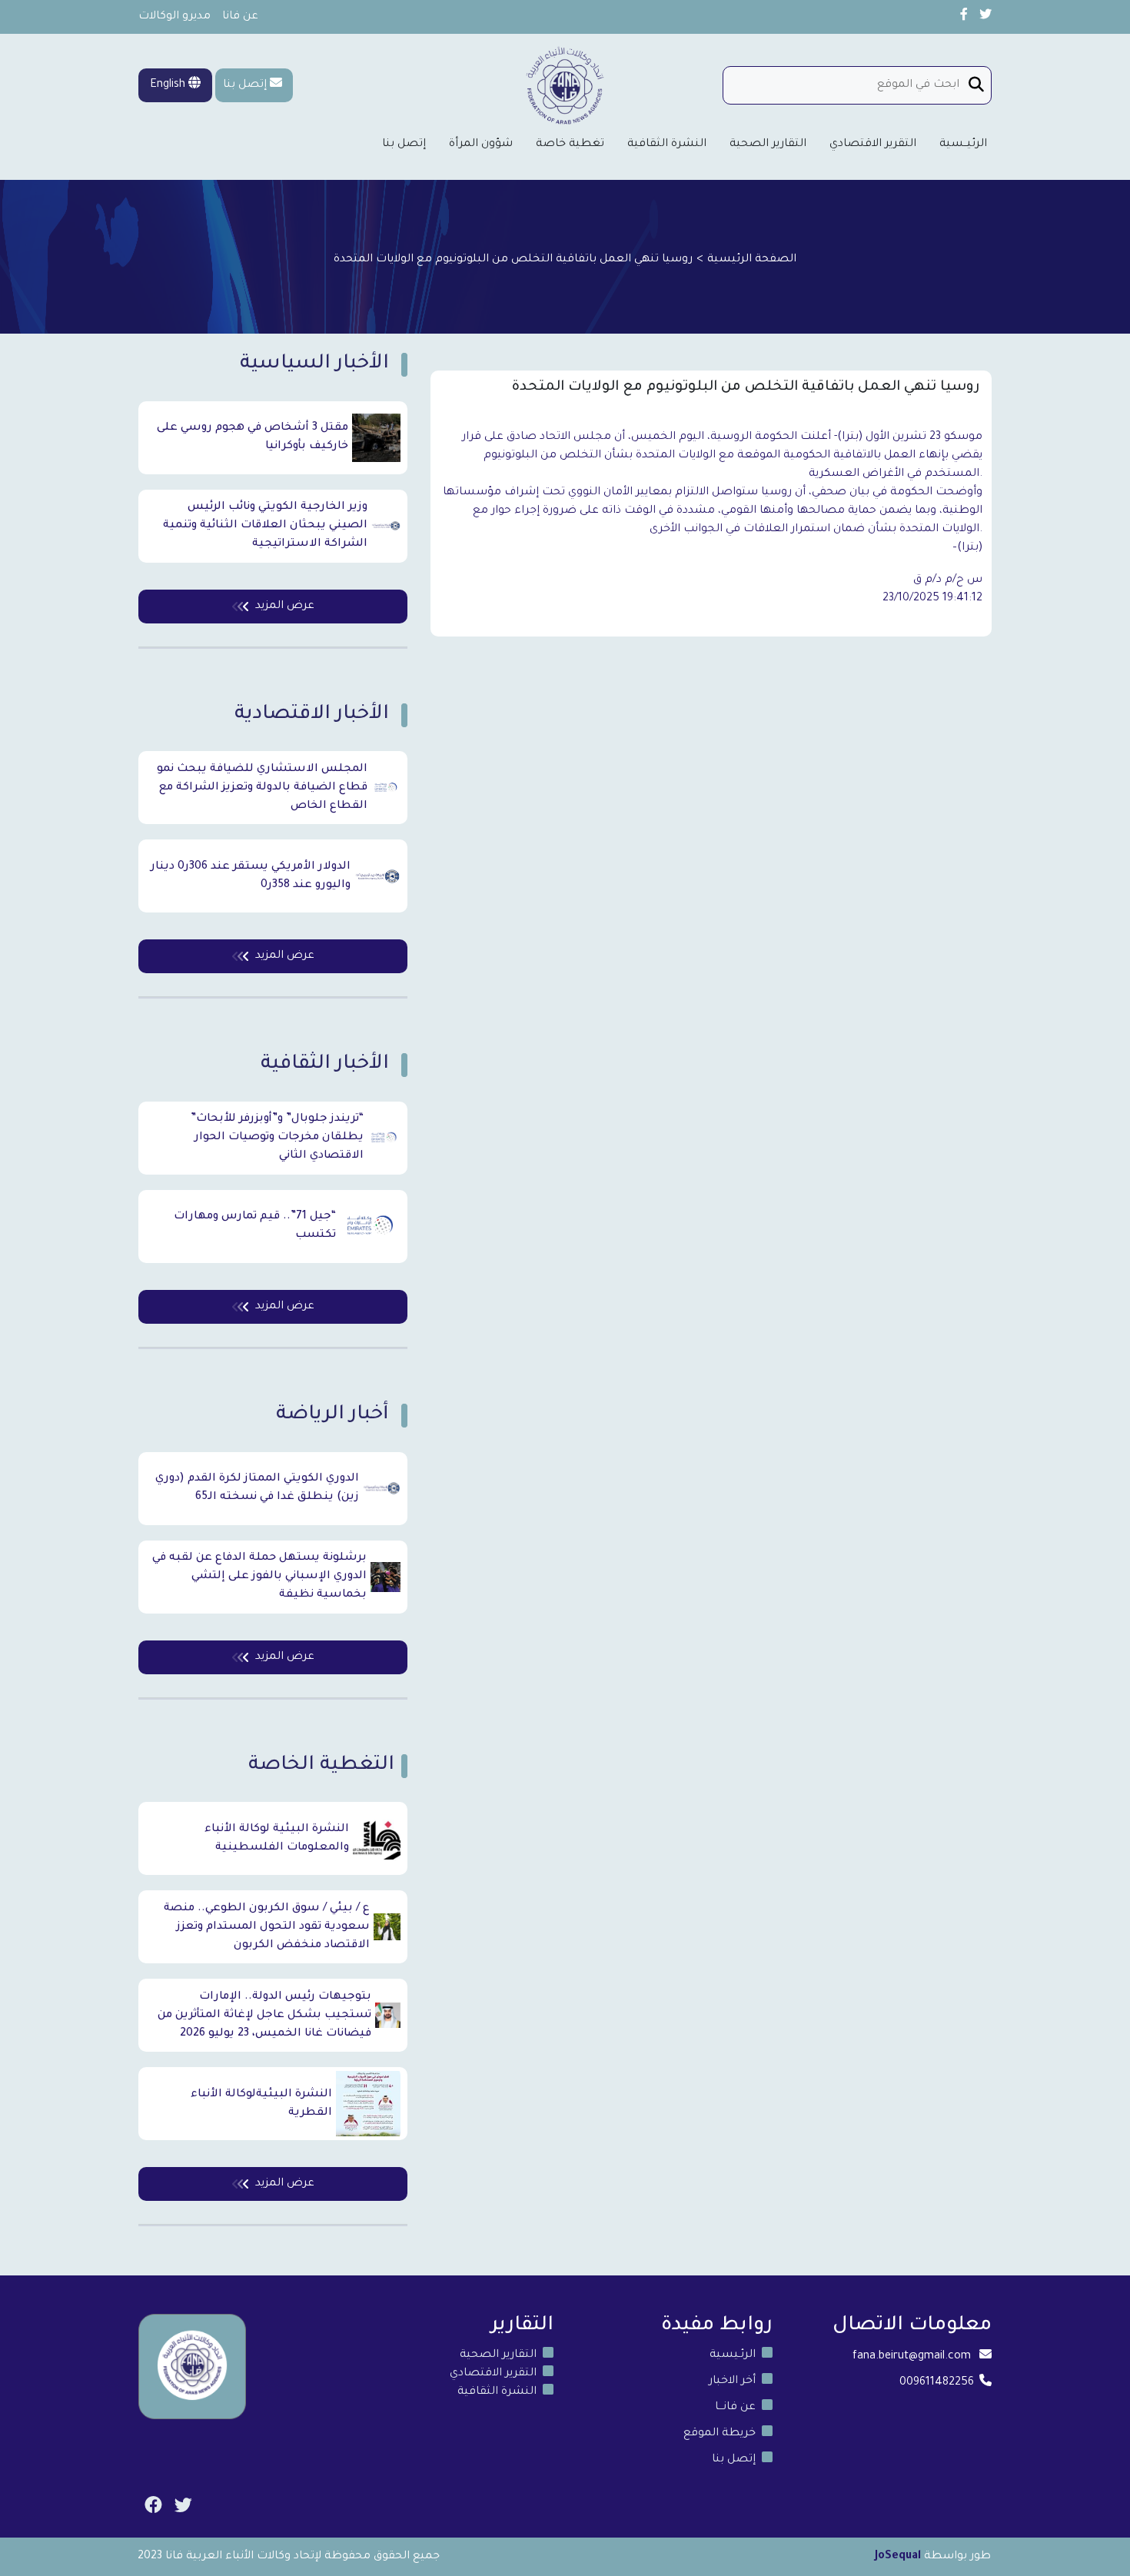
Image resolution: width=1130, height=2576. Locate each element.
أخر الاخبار (732, 2382)
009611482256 (937, 2383)
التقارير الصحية (768, 145)
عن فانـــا (735, 2408)
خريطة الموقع (720, 2434)
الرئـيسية (733, 2355)
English (169, 85)
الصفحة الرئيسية (752, 260)
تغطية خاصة (570, 145)
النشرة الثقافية (667, 145)
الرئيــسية (963, 145)
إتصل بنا (245, 85)
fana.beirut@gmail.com (912, 2357)
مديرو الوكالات (174, 17)
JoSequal (898, 2557)
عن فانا (240, 17)
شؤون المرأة (481, 145)
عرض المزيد (285, 607)
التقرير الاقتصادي (873, 145)
